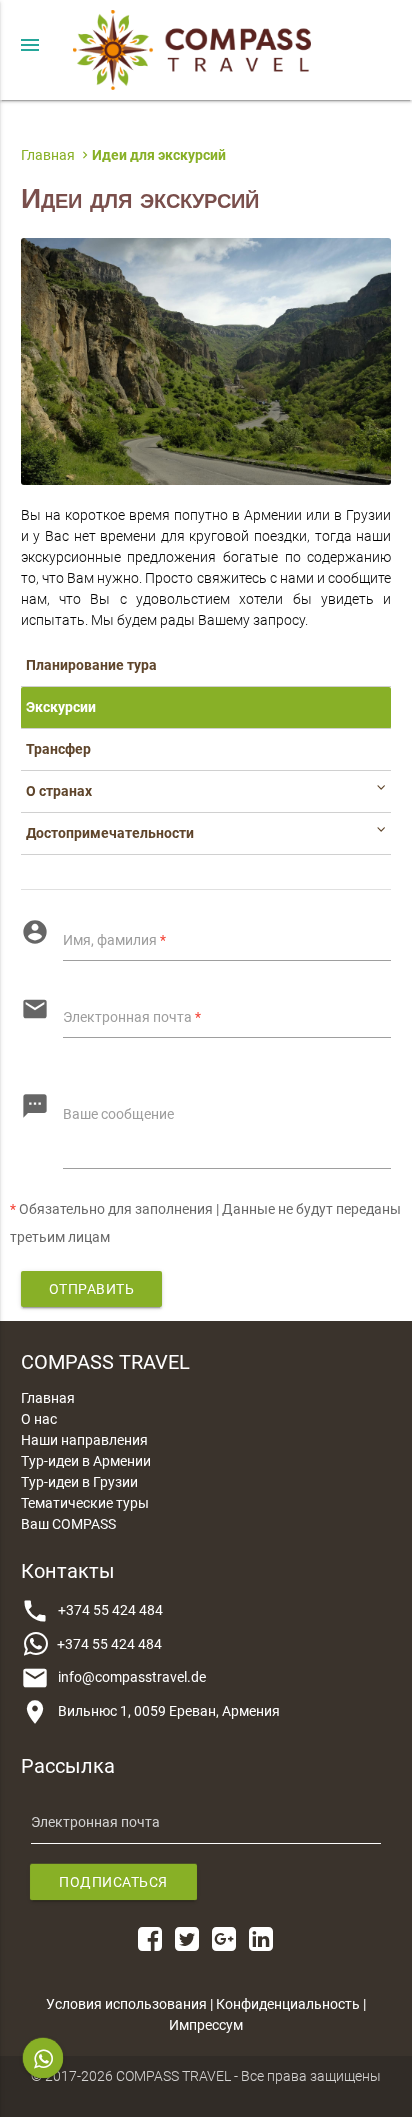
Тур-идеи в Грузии (79, 1482)
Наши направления (84, 1440)
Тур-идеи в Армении (86, 1461)
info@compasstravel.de (132, 1677)
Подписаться (113, 1882)
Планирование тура (91, 665)
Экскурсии (61, 707)
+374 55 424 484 (110, 1610)
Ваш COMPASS (68, 1524)
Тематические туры (85, 1503)
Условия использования (126, 2004)
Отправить (92, 1289)
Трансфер (58, 749)
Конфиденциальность (288, 2004)
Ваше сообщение (118, 1114)
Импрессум (206, 2025)
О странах (59, 791)
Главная (48, 1398)
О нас (39, 1419)
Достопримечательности (110, 833)
